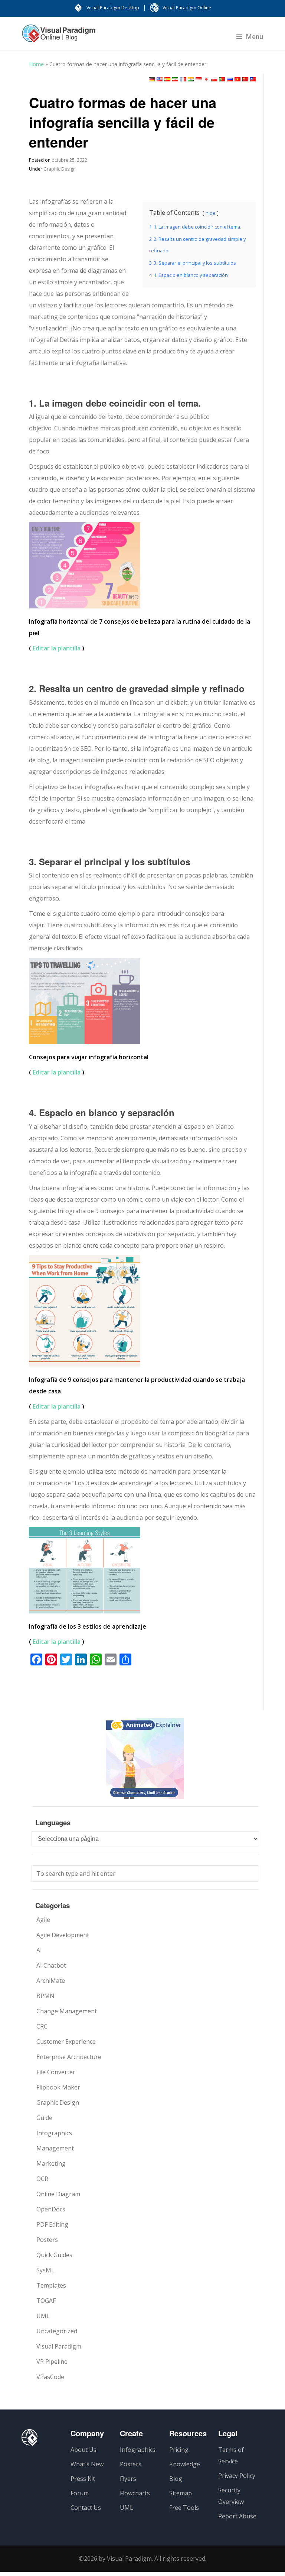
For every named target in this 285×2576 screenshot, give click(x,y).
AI (39, 1950)
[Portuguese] (222, 79)
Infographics (54, 2133)
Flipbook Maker (58, 2087)
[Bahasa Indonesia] (199, 79)
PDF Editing (52, 2224)
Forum (80, 2493)
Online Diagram (58, 2194)
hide (211, 213)
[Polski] (214, 79)
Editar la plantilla (57, 648)
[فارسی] (175, 79)
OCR (42, 2179)
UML (43, 2316)
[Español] (167, 79)
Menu (255, 36)
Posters (47, 2240)
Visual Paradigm (59, 2346)
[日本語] (206, 79)
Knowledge (185, 2464)
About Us (83, 2450)
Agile (43, 1920)
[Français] (183, 79)
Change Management (67, 2011)
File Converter (56, 2072)
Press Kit (83, 2479)
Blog (176, 2479)
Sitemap (181, 2493)
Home (36, 64)
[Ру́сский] (230, 79)
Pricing (179, 2450)
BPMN (45, 1996)
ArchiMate (51, 1981)
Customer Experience (66, 2042)
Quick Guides (54, 2255)
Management (55, 2148)
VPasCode (50, 2377)
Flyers (128, 2479)
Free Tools (184, 2508)
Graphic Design (60, 169)
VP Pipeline (52, 2362)
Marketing (51, 2163)
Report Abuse (237, 2516)
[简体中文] (245, 79)
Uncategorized (57, 2331)
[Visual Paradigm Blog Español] (59, 37)
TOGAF (46, 2301)
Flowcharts (135, 2493)
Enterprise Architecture (69, 2057)
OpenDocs (51, 2209)
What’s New (87, 2464)
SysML (45, 2270)
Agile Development (63, 1935)
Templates (51, 2285)
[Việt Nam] (237, 79)
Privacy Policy (237, 2476)
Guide (44, 2118)
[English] (160, 79)
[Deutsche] (152, 79)
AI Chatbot (51, 1965)
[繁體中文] (253, 79)
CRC (42, 2026)
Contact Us (86, 2508)
